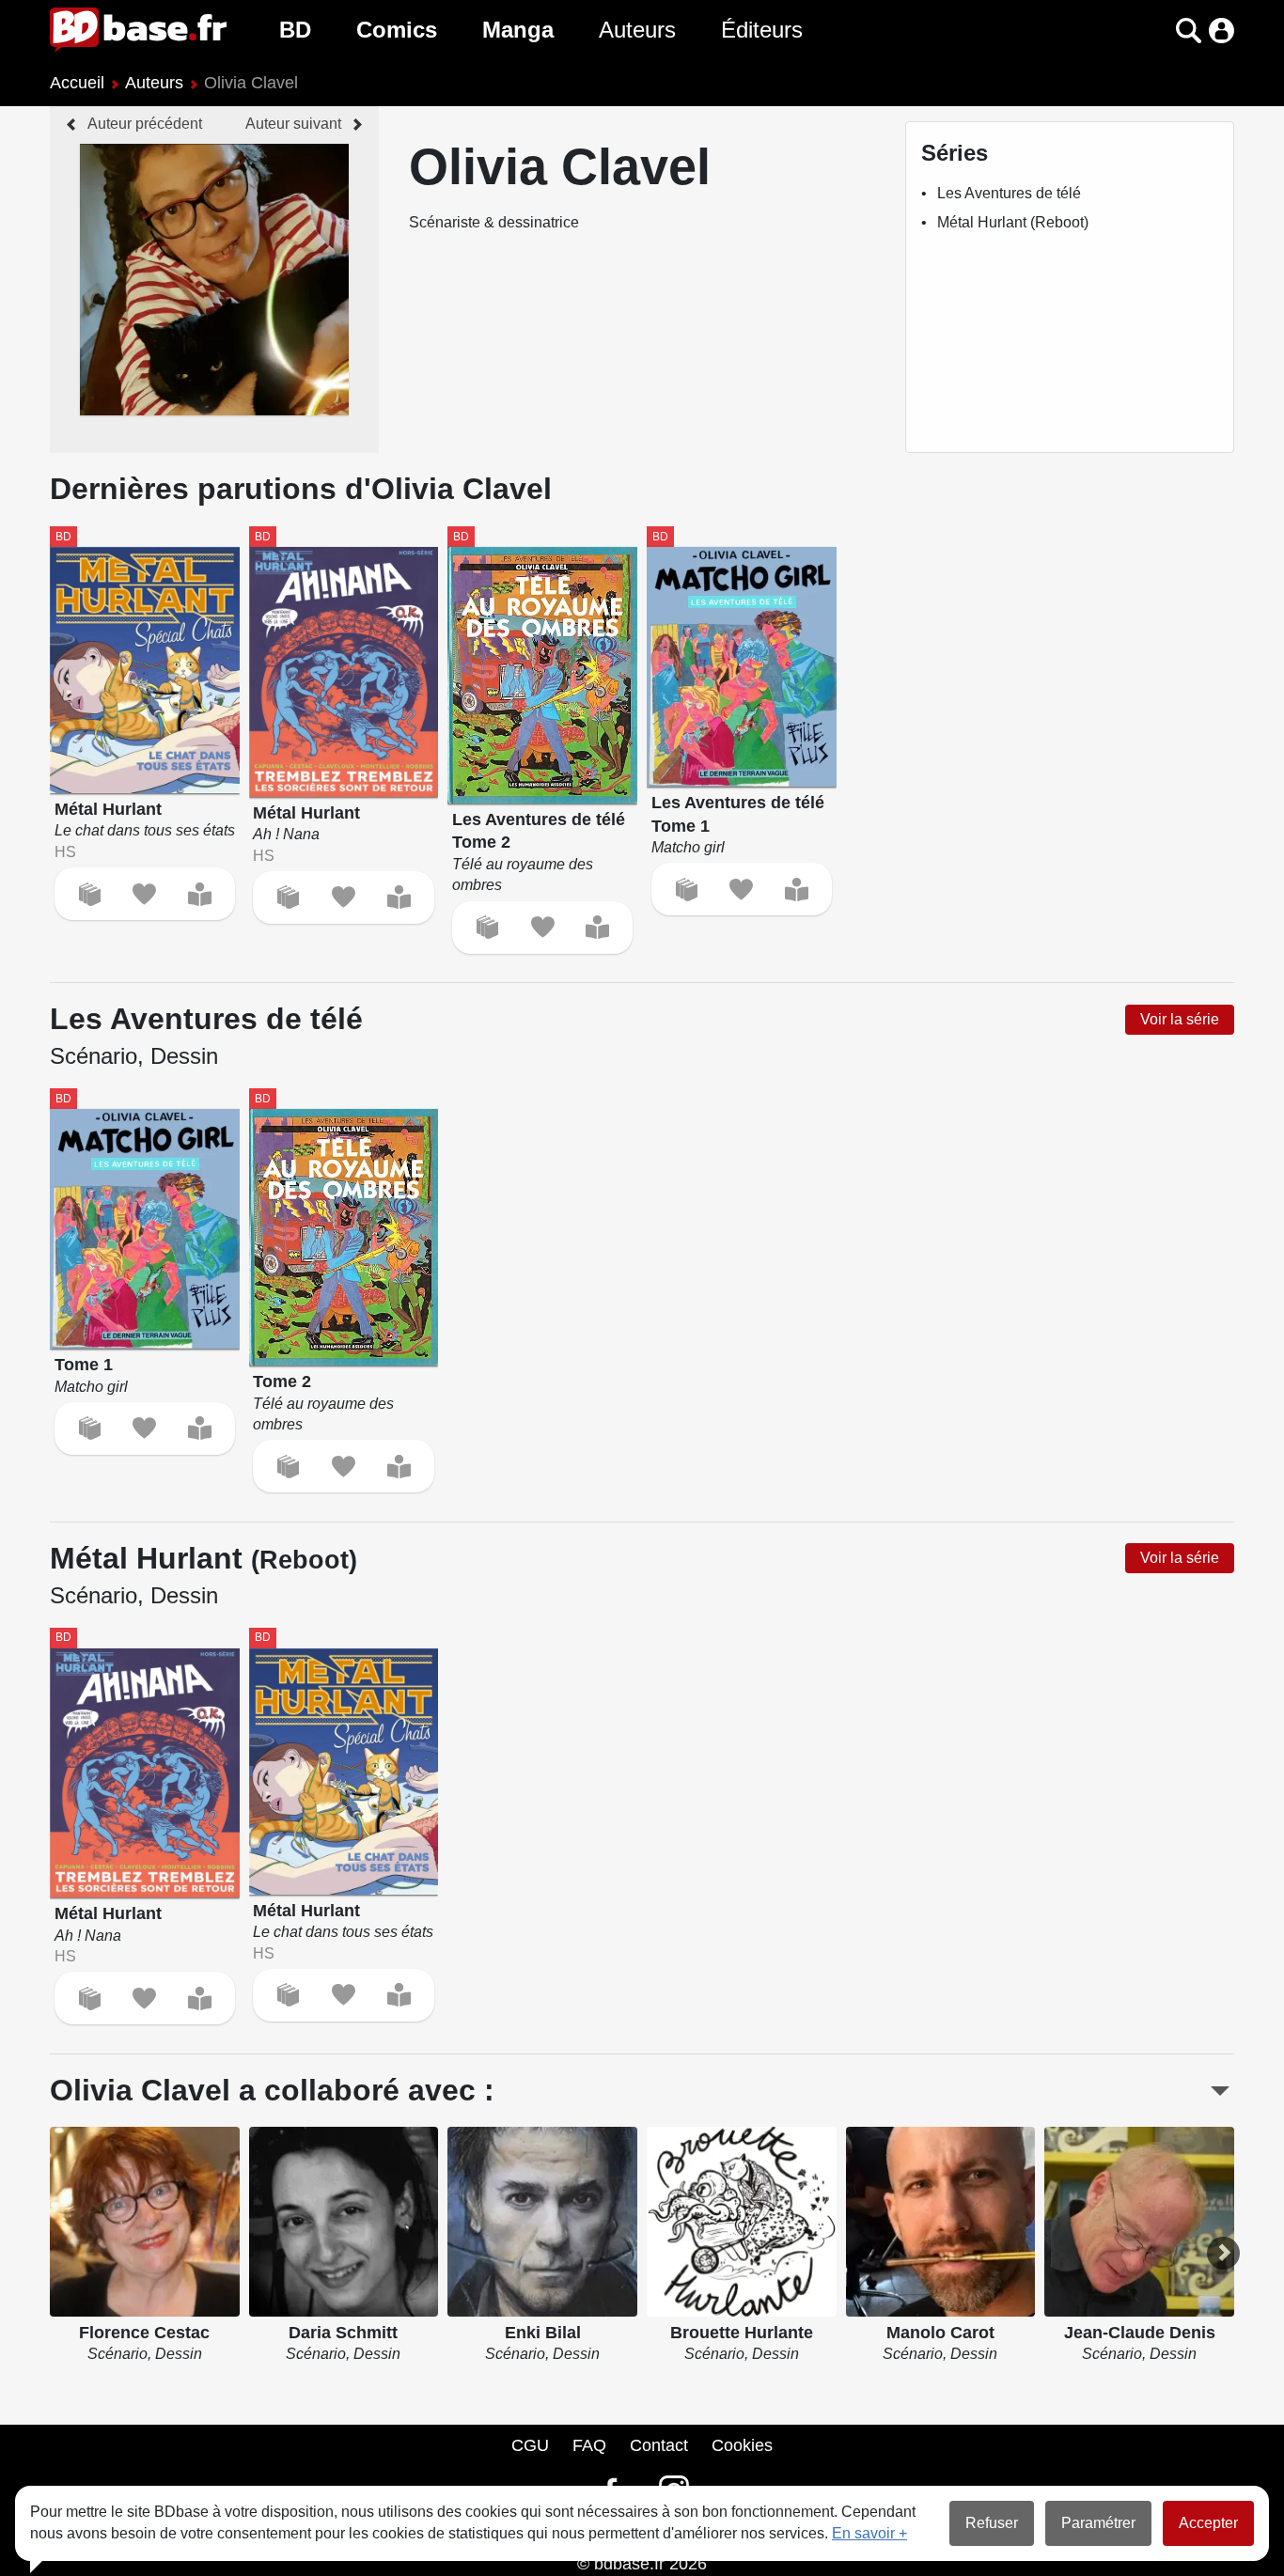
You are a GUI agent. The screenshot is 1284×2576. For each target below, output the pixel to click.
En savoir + (869, 2533)
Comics (397, 30)
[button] (1156, 31)
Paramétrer (1098, 2523)
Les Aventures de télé (1009, 193)
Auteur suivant (293, 124)
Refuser (992, 2523)
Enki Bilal (543, 2333)
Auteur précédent (145, 124)
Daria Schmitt (343, 2333)
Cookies (742, 2445)
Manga (518, 30)
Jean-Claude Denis (1140, 2333)
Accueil (77, 83)
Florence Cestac (144, 2333)
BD (295, 30)
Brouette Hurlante (742, 2333)
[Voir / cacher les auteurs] (1220, 2091)
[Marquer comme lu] (200, 894)
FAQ (589, 2445)
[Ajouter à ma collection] (90, 894)
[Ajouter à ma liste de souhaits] (144, 894)
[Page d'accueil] (138, 30)
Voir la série (1180, 1019)
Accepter (1208, 2523)
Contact (659, 2445)
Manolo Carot (940, 2333)
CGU (530, 2445)
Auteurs (637, 30)
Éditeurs (762, 30)
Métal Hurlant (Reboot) (1013, 222)
